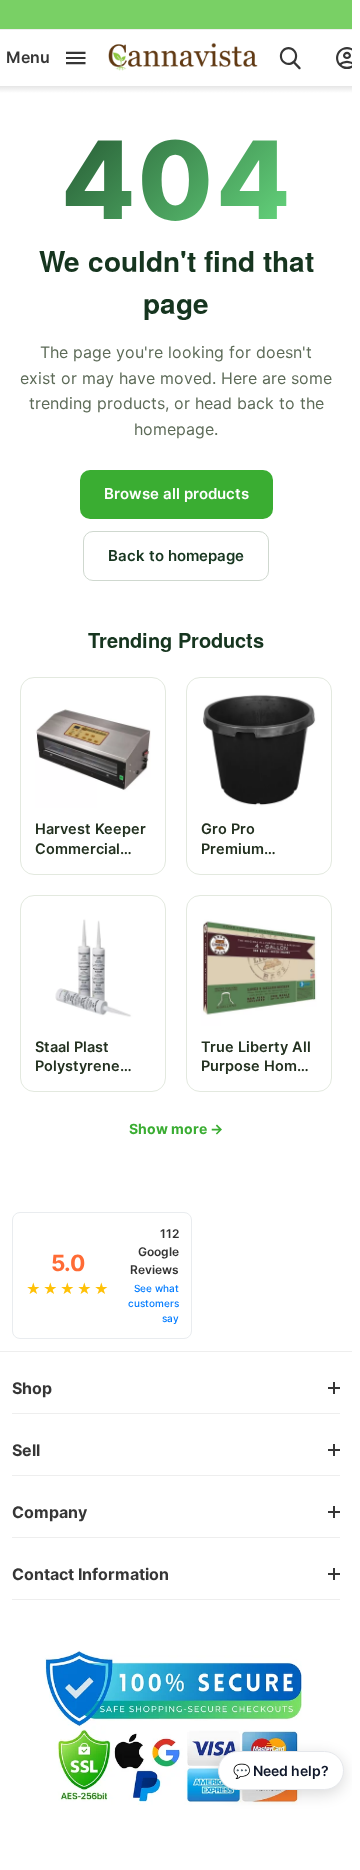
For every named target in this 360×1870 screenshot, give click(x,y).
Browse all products (176, 493)
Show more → (176, 1128)
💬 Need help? (281, 1770)
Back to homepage (176, 555)
